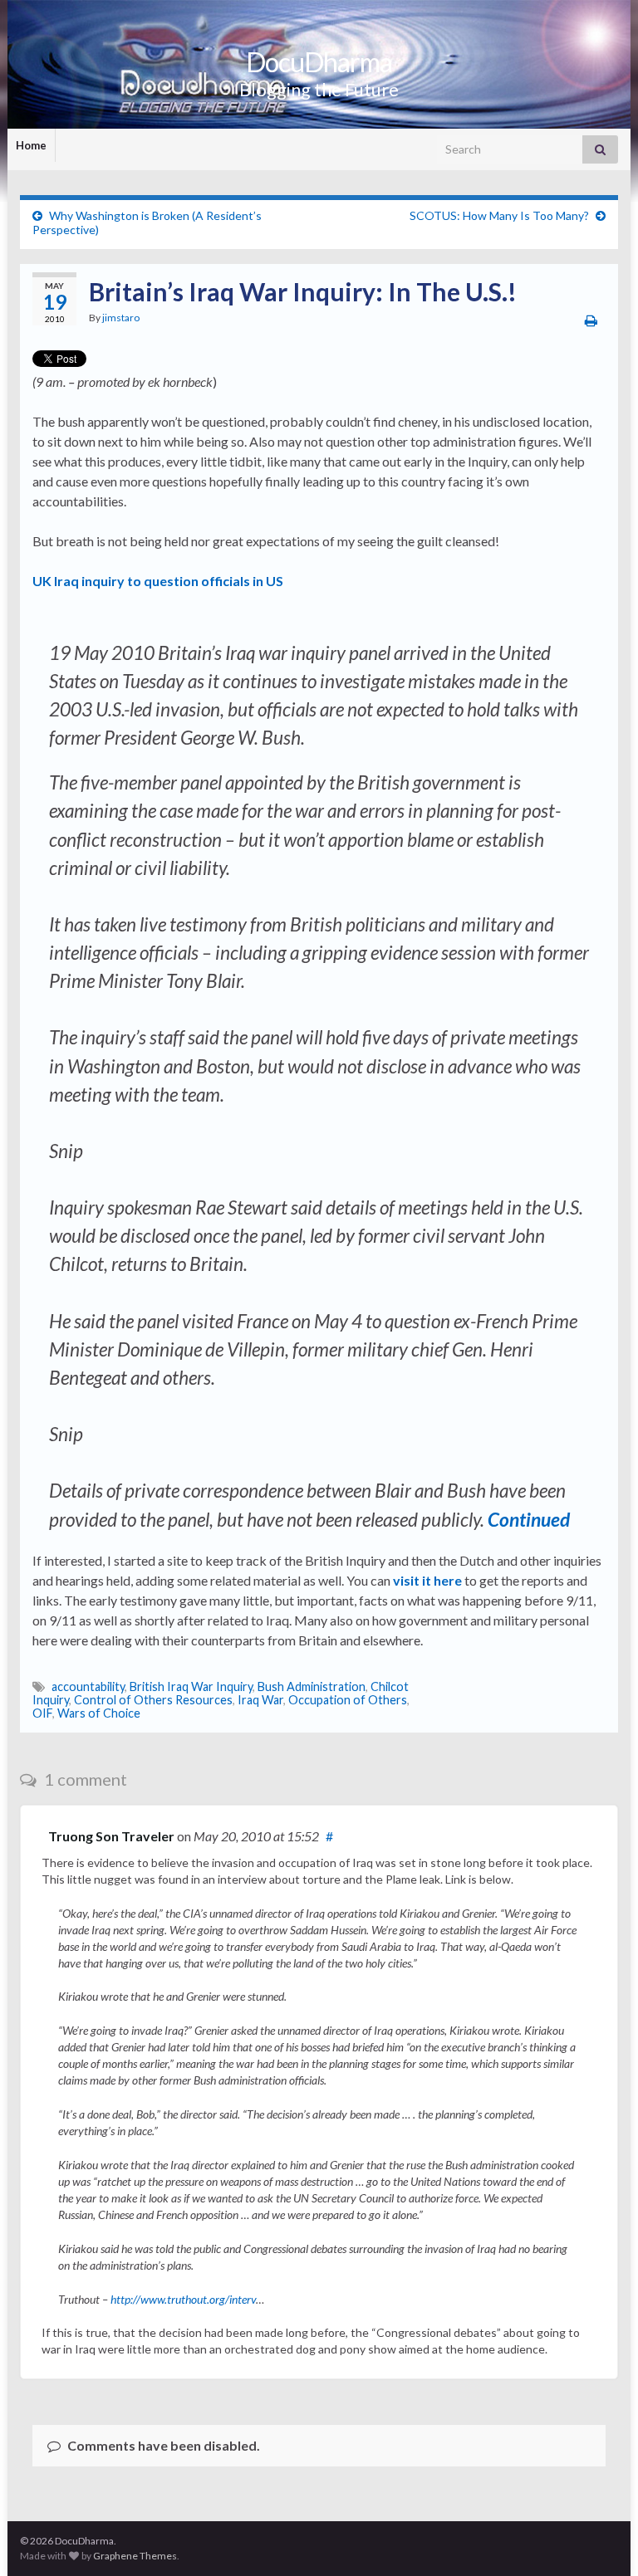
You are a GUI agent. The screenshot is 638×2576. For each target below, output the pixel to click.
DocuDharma (319, 62)
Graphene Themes (135, 2556)
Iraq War (260, 1700)
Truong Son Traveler (111, 1836)
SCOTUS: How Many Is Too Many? (499, 215)
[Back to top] (601, 2539)
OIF (42, 1713)
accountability (88, 1686)
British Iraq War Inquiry (191, 1686)
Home (31, 145)
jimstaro (121, 318)
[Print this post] (591, 320)
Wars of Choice (99, 1713)
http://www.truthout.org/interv (183, 2299)
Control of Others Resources (153, 1700)
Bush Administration (312, 1686)
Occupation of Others (348, 1700)
